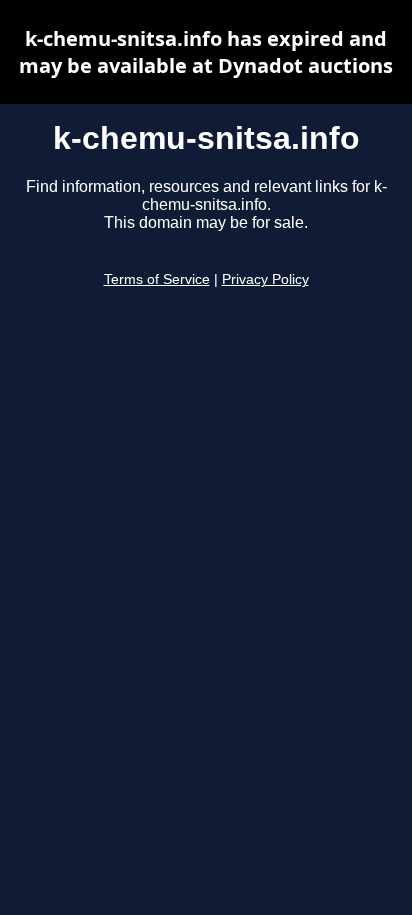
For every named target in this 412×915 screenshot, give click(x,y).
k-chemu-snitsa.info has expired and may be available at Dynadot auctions (206, 52)
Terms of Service (157, 279)
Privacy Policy (265, 279)
